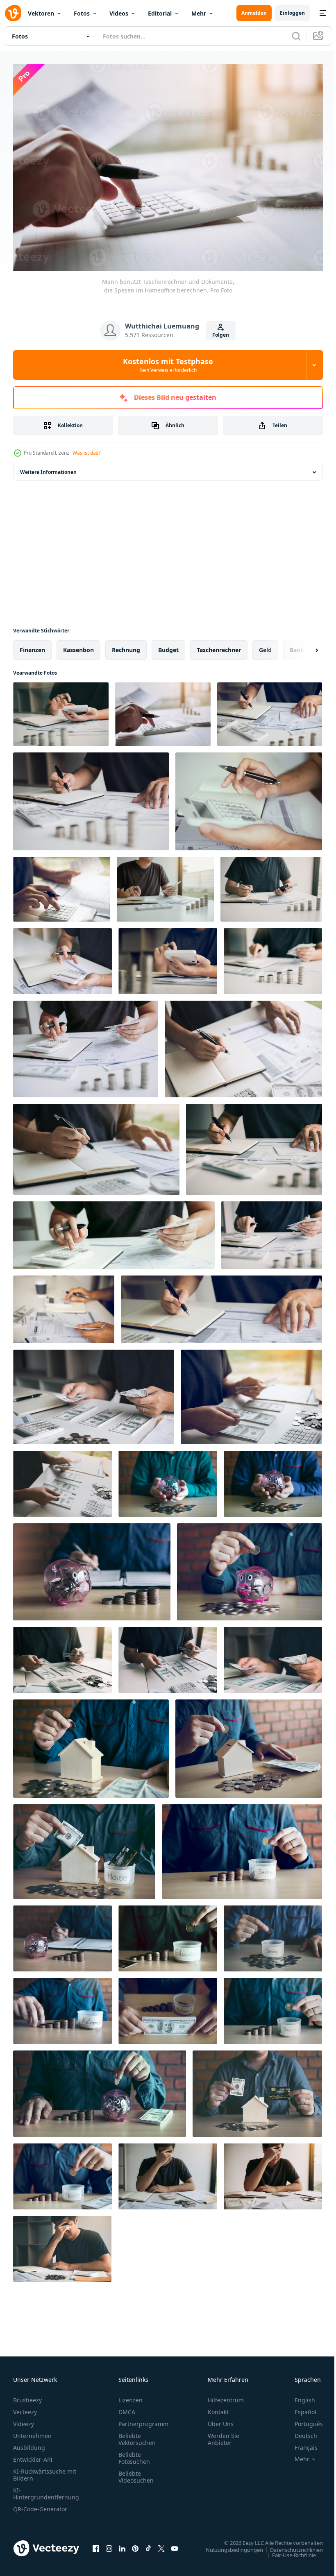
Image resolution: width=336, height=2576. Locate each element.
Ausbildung (29, 2443)
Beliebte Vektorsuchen (137, 2435)
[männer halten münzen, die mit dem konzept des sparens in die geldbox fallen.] (242, 1848)
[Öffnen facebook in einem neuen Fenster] (96, 2544)
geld (265, 646)
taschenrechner (219, 646)
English (299, 2396)
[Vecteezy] (13, 13)
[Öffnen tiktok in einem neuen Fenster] (148, 2544)
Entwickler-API (33, 2455)
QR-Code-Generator (40, 2505)
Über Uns (221, 2420)
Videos (119, 13)
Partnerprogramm (143, 2420)
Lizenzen (131, 2396)
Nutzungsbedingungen (228, 2545)
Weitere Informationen (48, 468)
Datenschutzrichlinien (290, 2545)
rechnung (126, 646)
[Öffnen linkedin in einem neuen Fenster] (122, 2544)
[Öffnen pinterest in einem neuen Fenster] (135, 2544)
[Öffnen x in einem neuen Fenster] (161, 2544)
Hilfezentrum (226, 2396)
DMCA (127, 2408)
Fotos (82, 13)
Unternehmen (32, 2432)
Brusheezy (27, 2396)
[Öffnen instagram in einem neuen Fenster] (109, 2544)
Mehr (199, 13)
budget (168, 646)
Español (299, 2408)
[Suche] (296, 36)
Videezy (24, 2420)
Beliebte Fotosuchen (134, 2454)
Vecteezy (25, 2408)
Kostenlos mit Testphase (168, 365)
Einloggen (292, 13)
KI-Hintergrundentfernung (46, 2490)
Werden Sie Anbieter (224, 2435)
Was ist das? (86, 453)
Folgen (221, 335)
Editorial (160, 13)
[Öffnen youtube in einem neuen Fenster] (175, 2544)
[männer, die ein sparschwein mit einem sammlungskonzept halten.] (168, 1480)
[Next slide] (304, 646)
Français (300, 2443)
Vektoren (41, 13)
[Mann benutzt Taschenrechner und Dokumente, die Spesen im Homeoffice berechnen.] (61, 710)
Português (303, 2420)
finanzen (32, 646)
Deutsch (300, 2432)
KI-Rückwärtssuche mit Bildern (45, 2471)
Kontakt (218, 2408)
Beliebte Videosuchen (136, 2473)
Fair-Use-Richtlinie (288, 2551)
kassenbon (78, 646)
